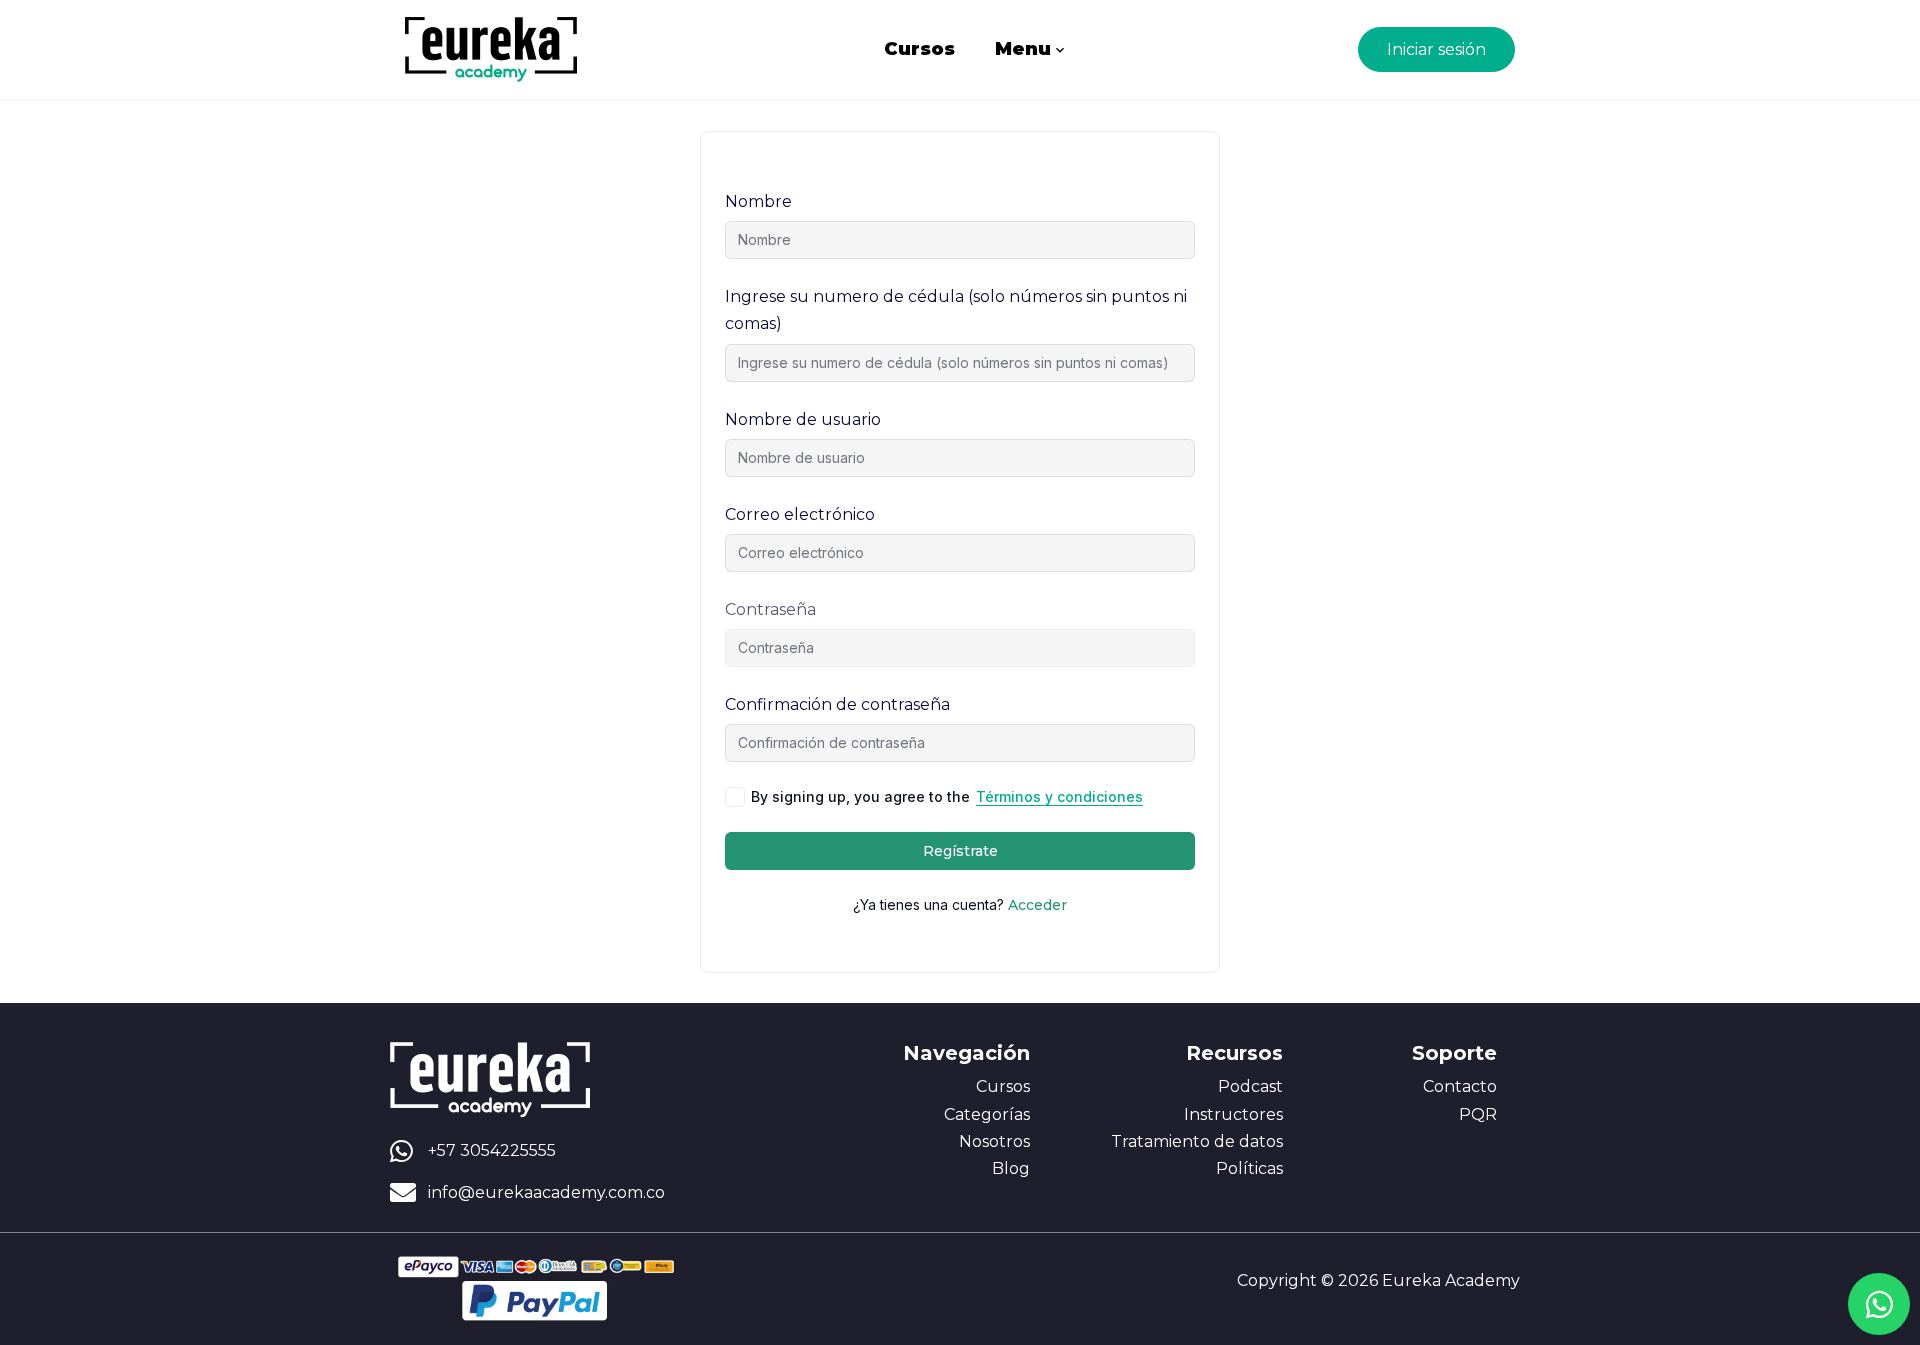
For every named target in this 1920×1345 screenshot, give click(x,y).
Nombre (758, 201)
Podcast (1250, 1086)
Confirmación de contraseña (837, 704)
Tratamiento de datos (1197, 1141)
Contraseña (770, 609)
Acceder (1037, 905)
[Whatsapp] (1879, 1304)
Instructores (1233, 1114)
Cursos (919, 49)
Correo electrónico (800, 514)
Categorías (987, 1114)
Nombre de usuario (803, 419)
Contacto (1460, 1086)
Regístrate (960, 851)
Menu (1023, 49)
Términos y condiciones (1059, 796)
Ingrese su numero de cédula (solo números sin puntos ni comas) (956, 310)
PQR (1478, 1114)
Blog (1011, 1168)
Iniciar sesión (1436, 49)
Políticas (1249, 1168)
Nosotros (994, 1141)
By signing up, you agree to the (947, 796)
